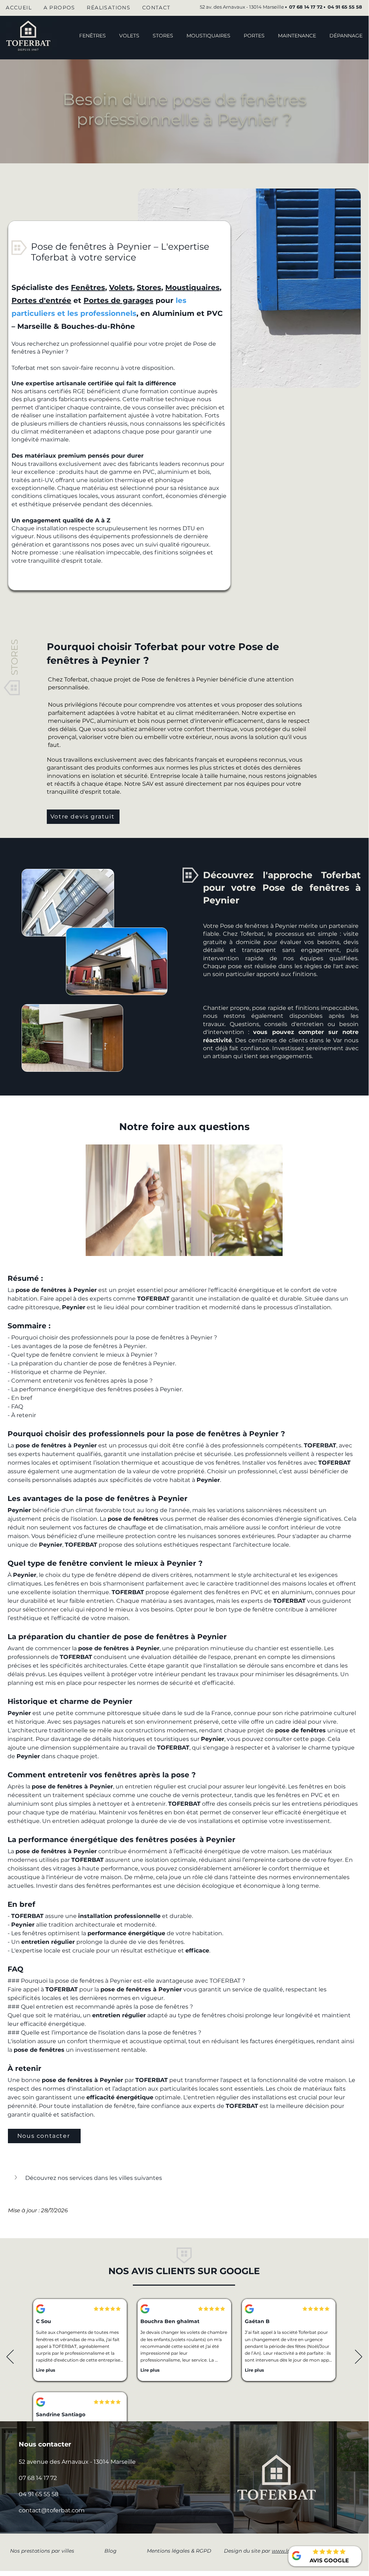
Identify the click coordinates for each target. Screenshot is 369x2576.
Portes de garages (118, 300)
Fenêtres (88, 287)
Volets (121, 287)
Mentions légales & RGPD (179, 2551)
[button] (254, 36)
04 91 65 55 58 (345, 7)
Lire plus (101, 2370)
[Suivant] (359, 2357)
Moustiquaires (192, 287)
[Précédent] (10, 2357)
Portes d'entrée (41, 300)
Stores (149, 287)
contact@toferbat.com (52, 2510)
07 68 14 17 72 (38, 2478)
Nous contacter (45, 2444)
